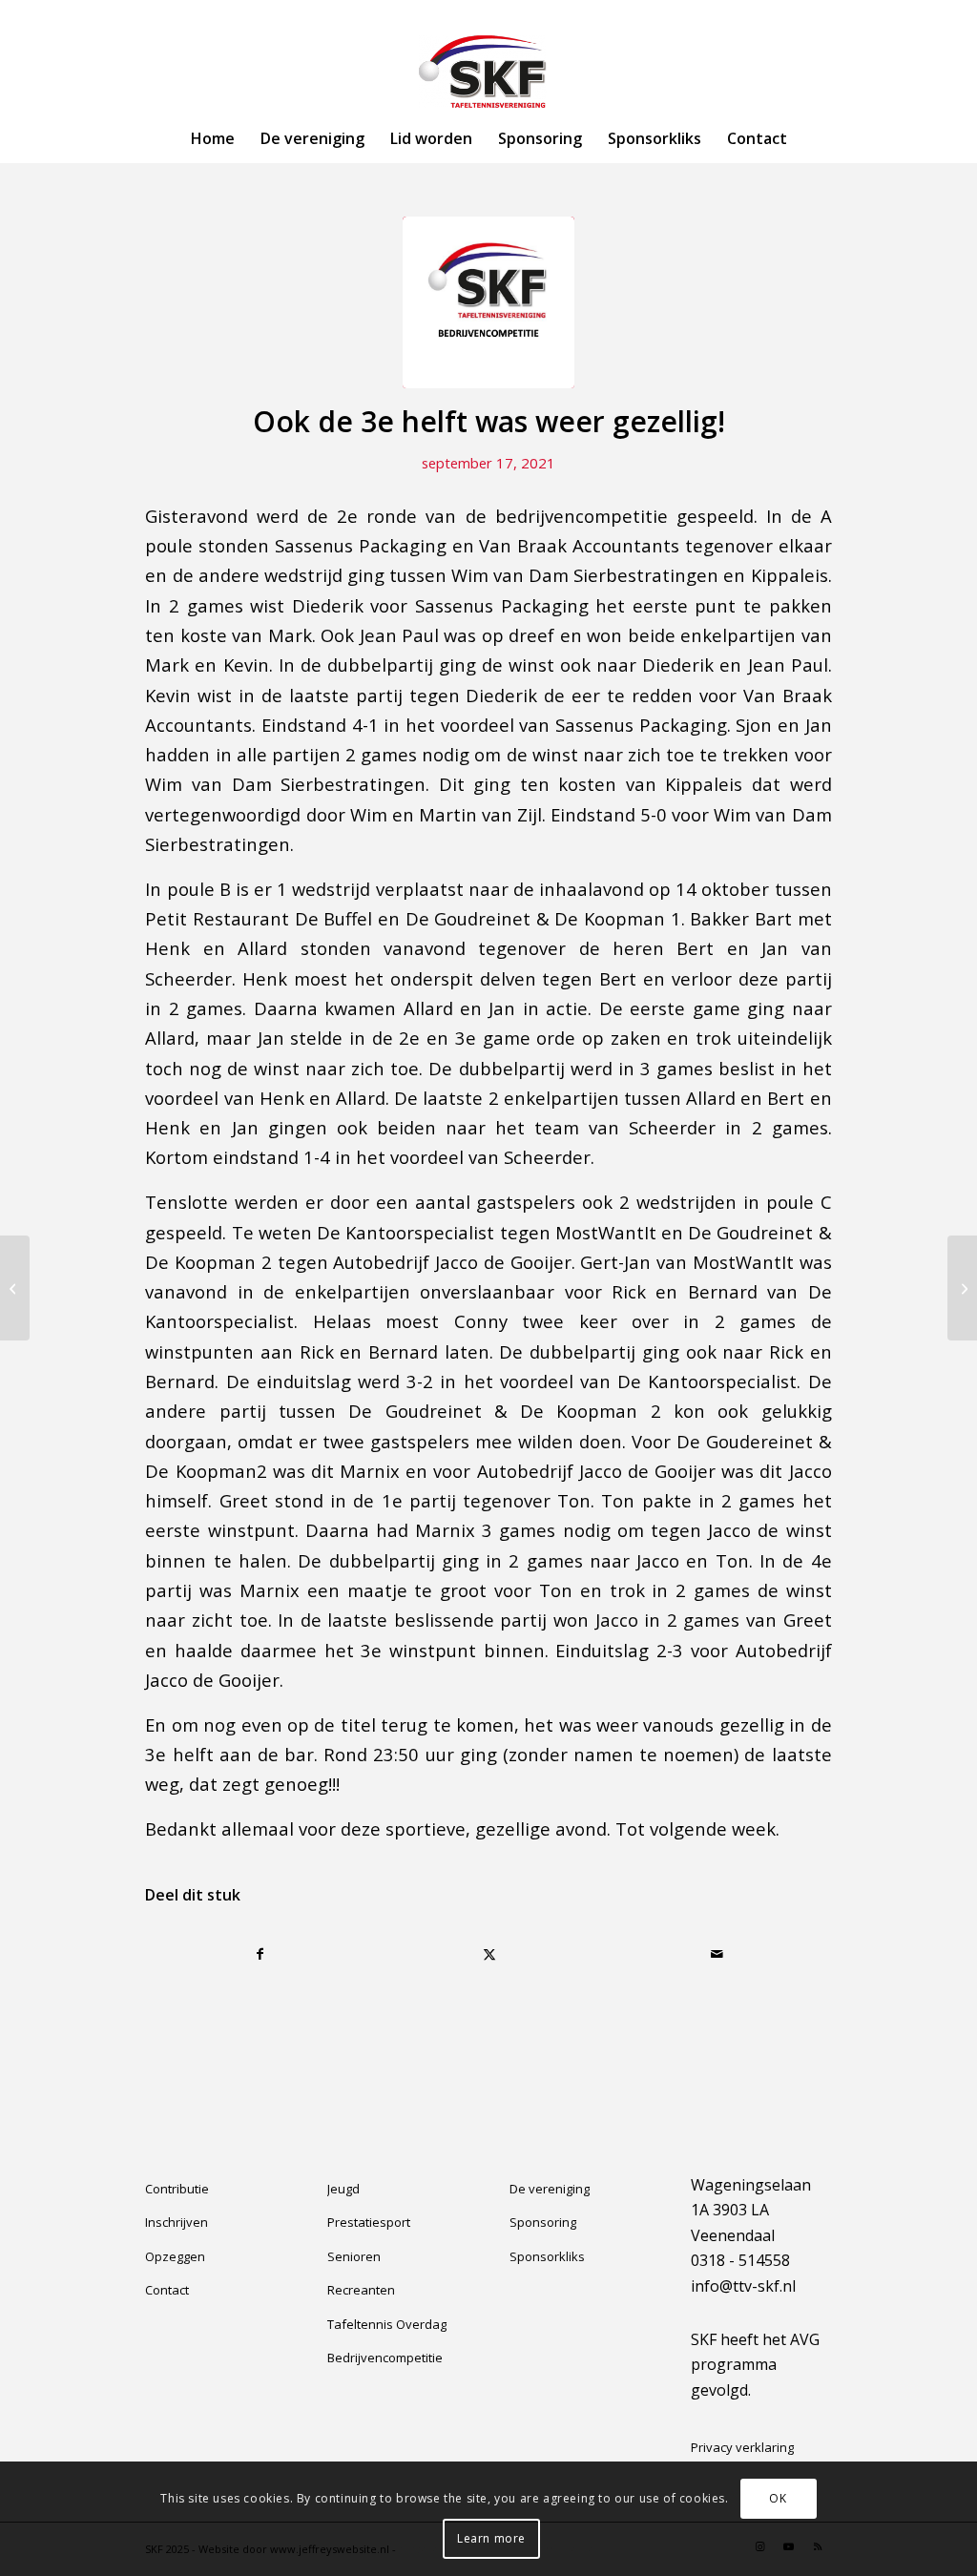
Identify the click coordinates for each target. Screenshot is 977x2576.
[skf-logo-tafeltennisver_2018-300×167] (488, 72)
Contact (167, 2290)
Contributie (177, 2189)
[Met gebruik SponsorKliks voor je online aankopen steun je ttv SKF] (15, 1288)
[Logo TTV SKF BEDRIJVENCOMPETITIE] (488, 302)
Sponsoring (543, 2222)
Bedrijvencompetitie (385, 2358)
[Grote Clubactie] (962, 1288)
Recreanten (361, 2290)
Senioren (354, 2256)
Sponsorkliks (547, 2256)
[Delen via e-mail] (717, 1954)
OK (778, 2498)
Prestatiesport (369, 2222)
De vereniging (550, 2189)
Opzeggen (175, 2256)
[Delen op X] (488, 1954)
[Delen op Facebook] (260, 1954)
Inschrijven (177, 2222)
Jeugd (343, 2189)
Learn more (491, 2538)
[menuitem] (213, 138)
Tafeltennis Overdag (387, 2324)
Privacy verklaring (742, 2447)
